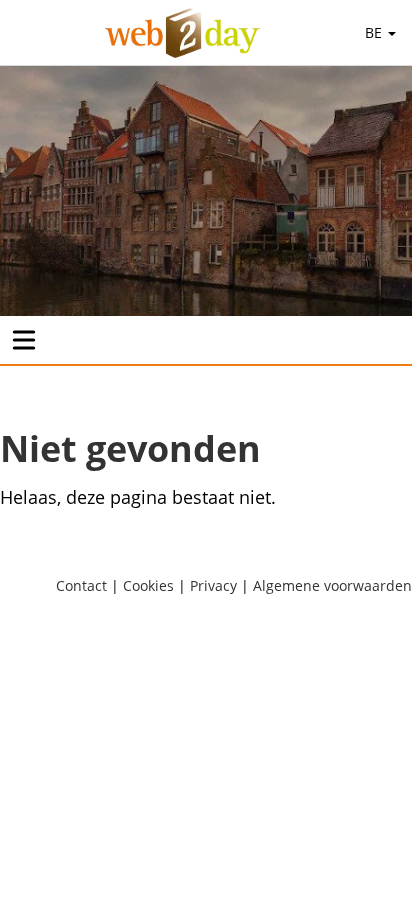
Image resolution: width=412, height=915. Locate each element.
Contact (81, 585)
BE (375, 32)
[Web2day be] (182, 33)
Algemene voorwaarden (332, 585)
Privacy (213, 585)
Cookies (148, 585)
